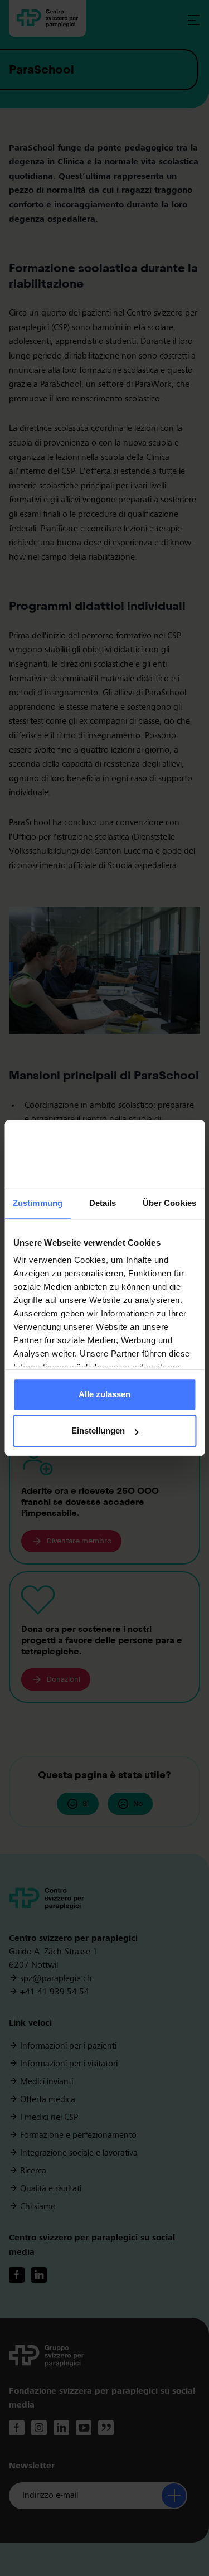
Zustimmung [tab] (38, 1203)
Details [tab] (103, 1203)
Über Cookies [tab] (169, 1203)
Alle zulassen (104, 1394)
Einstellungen (98, 1431)
